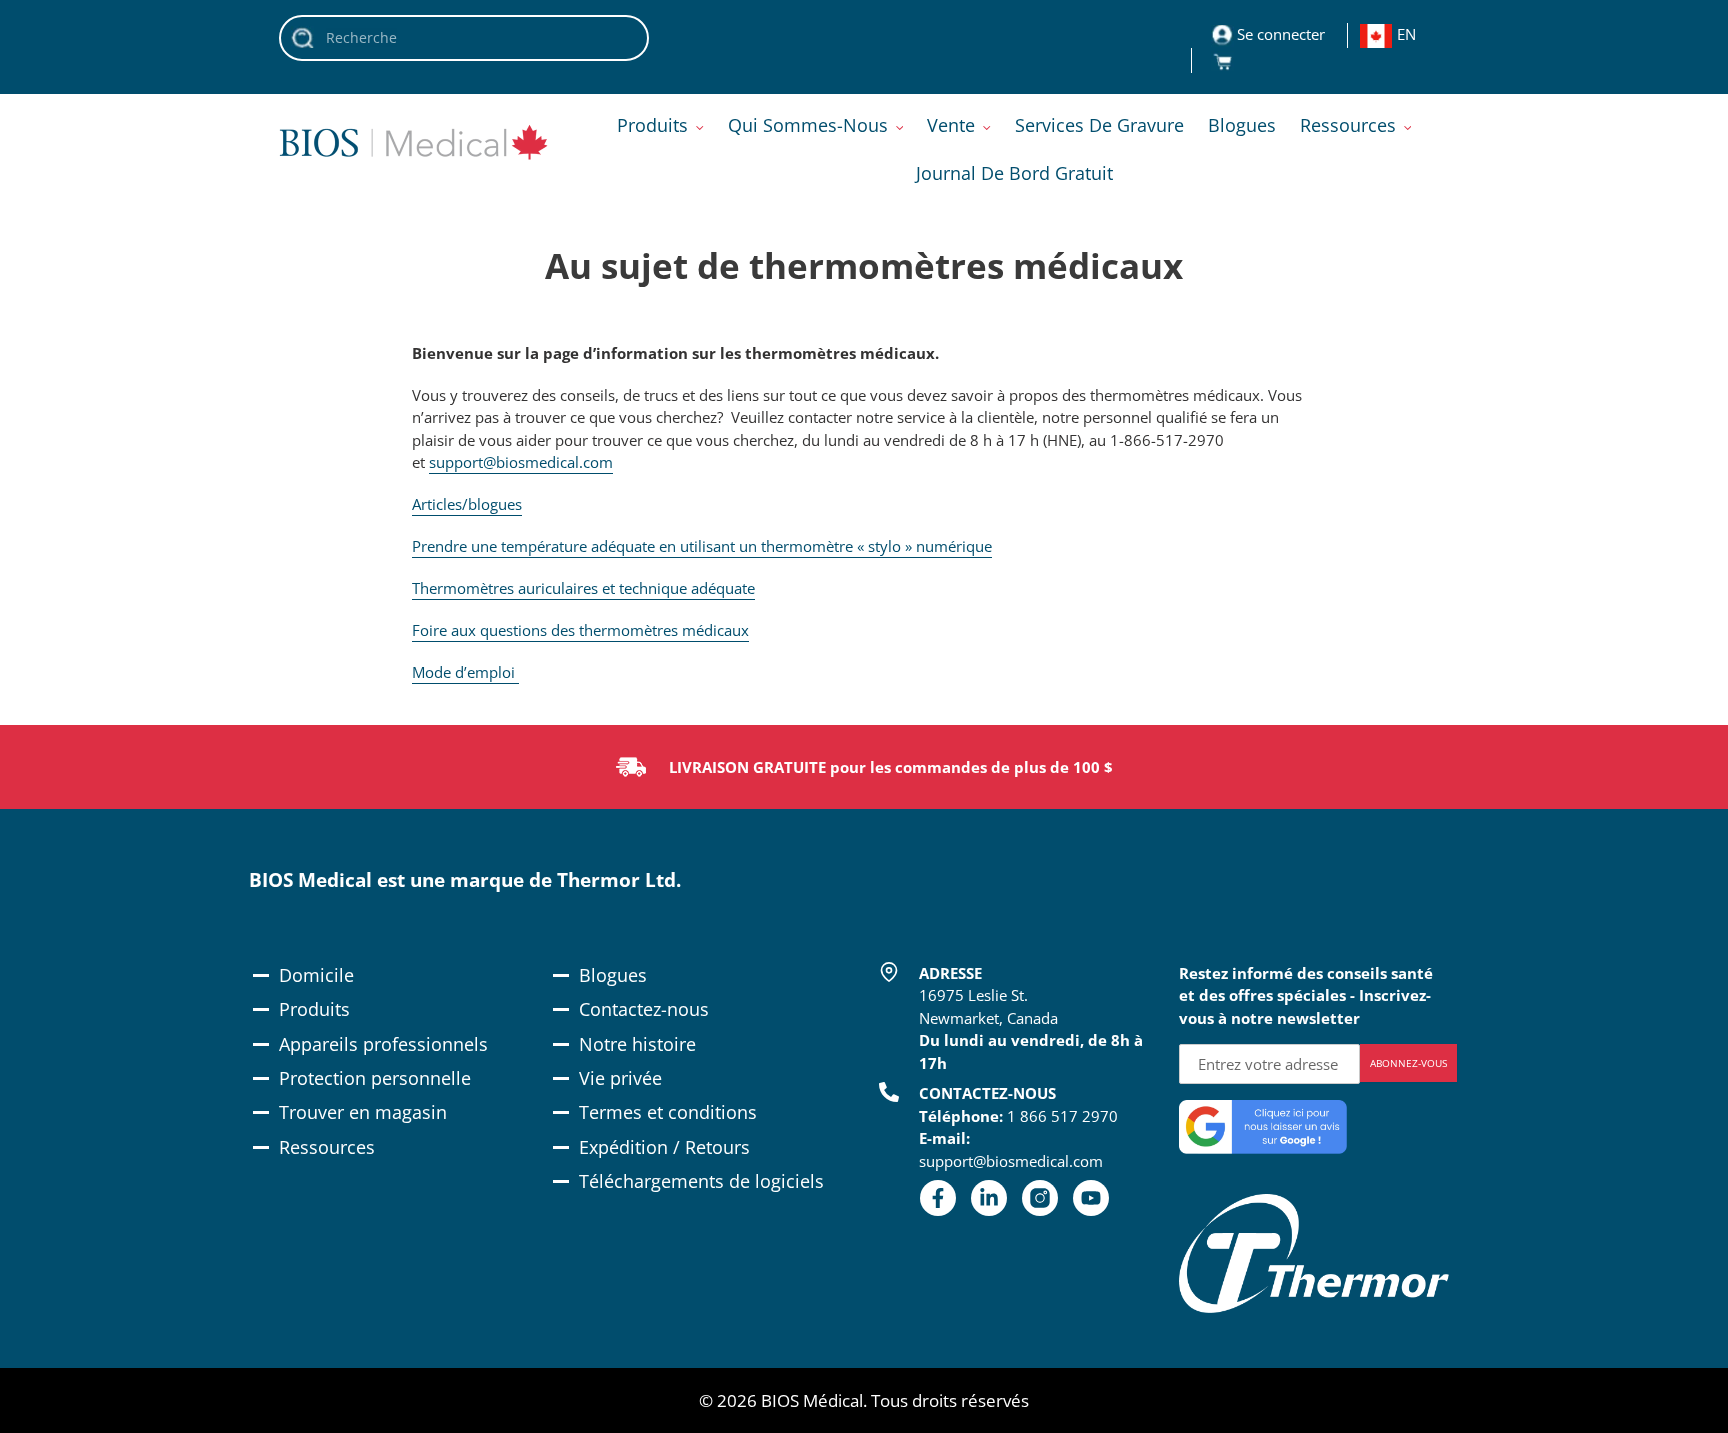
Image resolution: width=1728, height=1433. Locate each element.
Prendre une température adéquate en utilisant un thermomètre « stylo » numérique (702, 546)
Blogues (613, 975)
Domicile (316, 975)
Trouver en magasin (363, 1112)
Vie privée (620, 1078)
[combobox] (464, 38)
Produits (314, 1009)
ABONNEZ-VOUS (1408, 1063)
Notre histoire (637, 1044)
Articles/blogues (467, 504)
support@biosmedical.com (521, 462)
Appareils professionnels (383, 1044)
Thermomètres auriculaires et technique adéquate (583, 588)
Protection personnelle (375, 1078)
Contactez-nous (644, 1009)
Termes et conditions (668, 1112)
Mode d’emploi (465, 672)
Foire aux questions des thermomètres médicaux (580, 630)
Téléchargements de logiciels (701, 1181)
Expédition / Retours (664, 1147)
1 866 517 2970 (1062, 1116)
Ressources (327, 1147)
